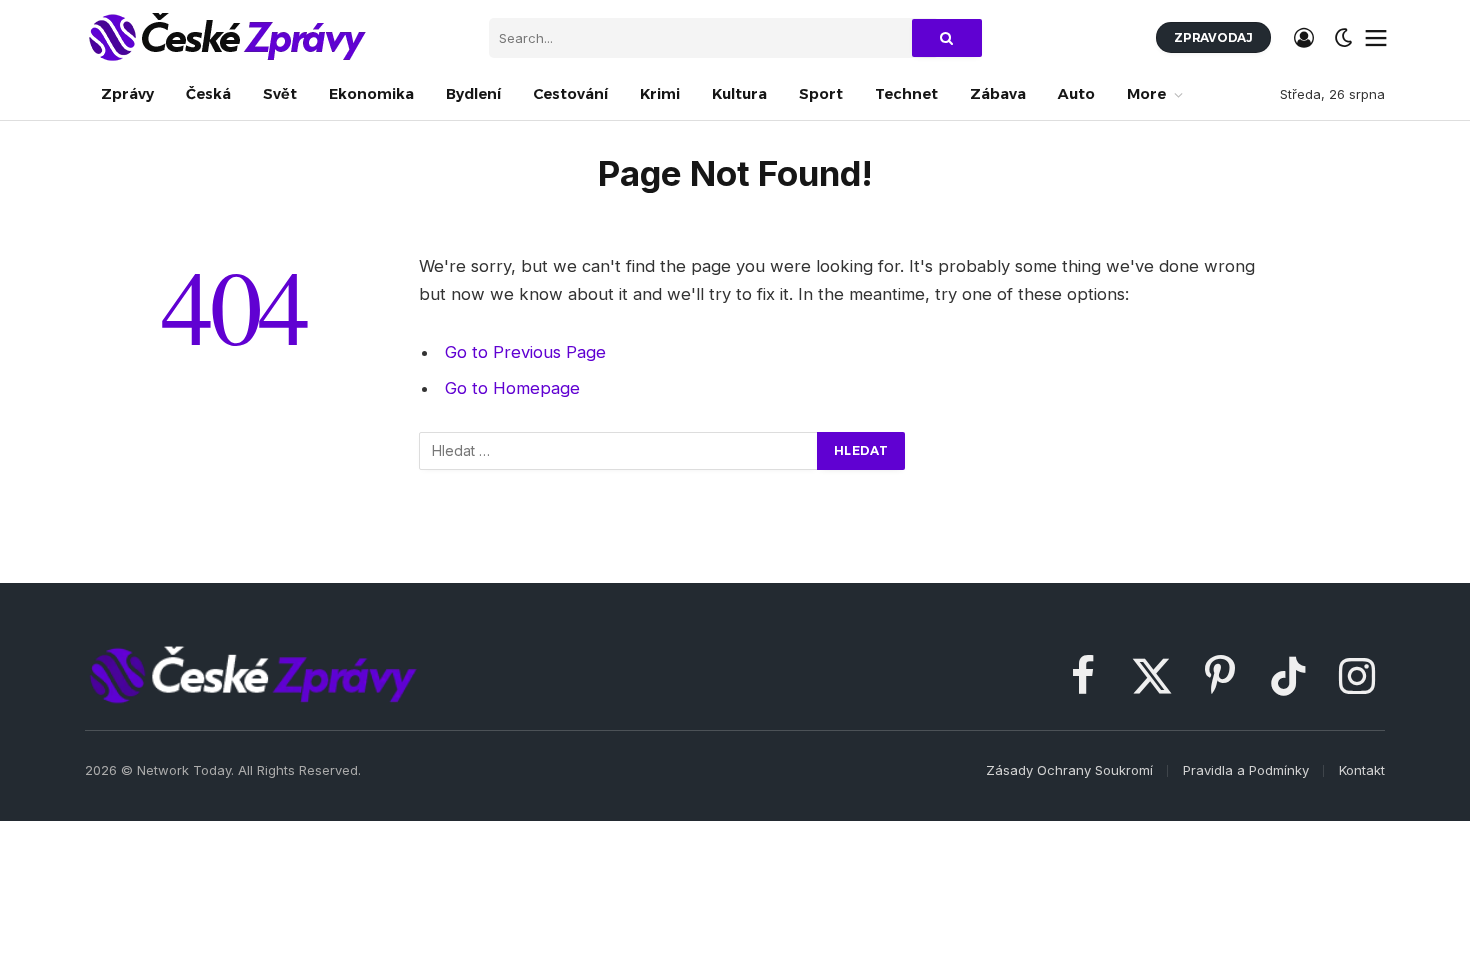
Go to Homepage (512, 388)
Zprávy (127, 94)
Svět (280, 94)
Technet (906, 94)
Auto (1076, 94)
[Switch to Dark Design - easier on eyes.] (1344, 38)
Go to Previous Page (525, 352)
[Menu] (1376, 38)
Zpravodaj (1213, 37)
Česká (208, 94)
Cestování (570, 94)
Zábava (998, 94)
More (1146, 94)
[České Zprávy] (226, 37)
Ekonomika (371, 94)
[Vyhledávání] (619, 451)
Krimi (660, 94)
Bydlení (473, 94)
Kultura (739, 94)
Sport (821, 94)
